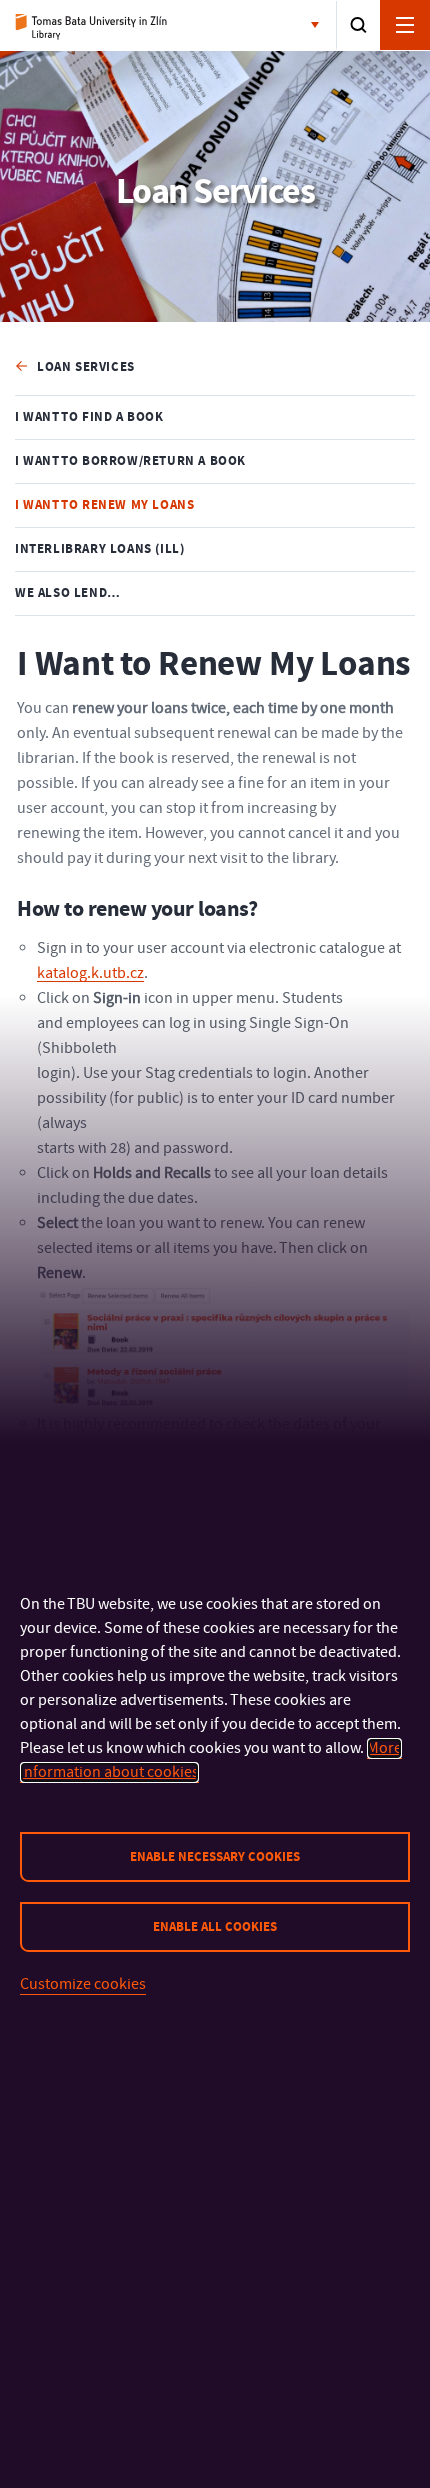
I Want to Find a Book (89, 417)
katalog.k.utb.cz (90, 973)
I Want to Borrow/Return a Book (130, 461)
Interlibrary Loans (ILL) (99, 549)
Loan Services (86, 367)
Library (97, 26)
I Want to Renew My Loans (104, 505)
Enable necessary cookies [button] (215, 1857)
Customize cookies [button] (83, 1984)
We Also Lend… (68, 593)
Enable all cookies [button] (215, 1927)
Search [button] (358, 25)
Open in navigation (405, 25)
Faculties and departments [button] (319, 26)
